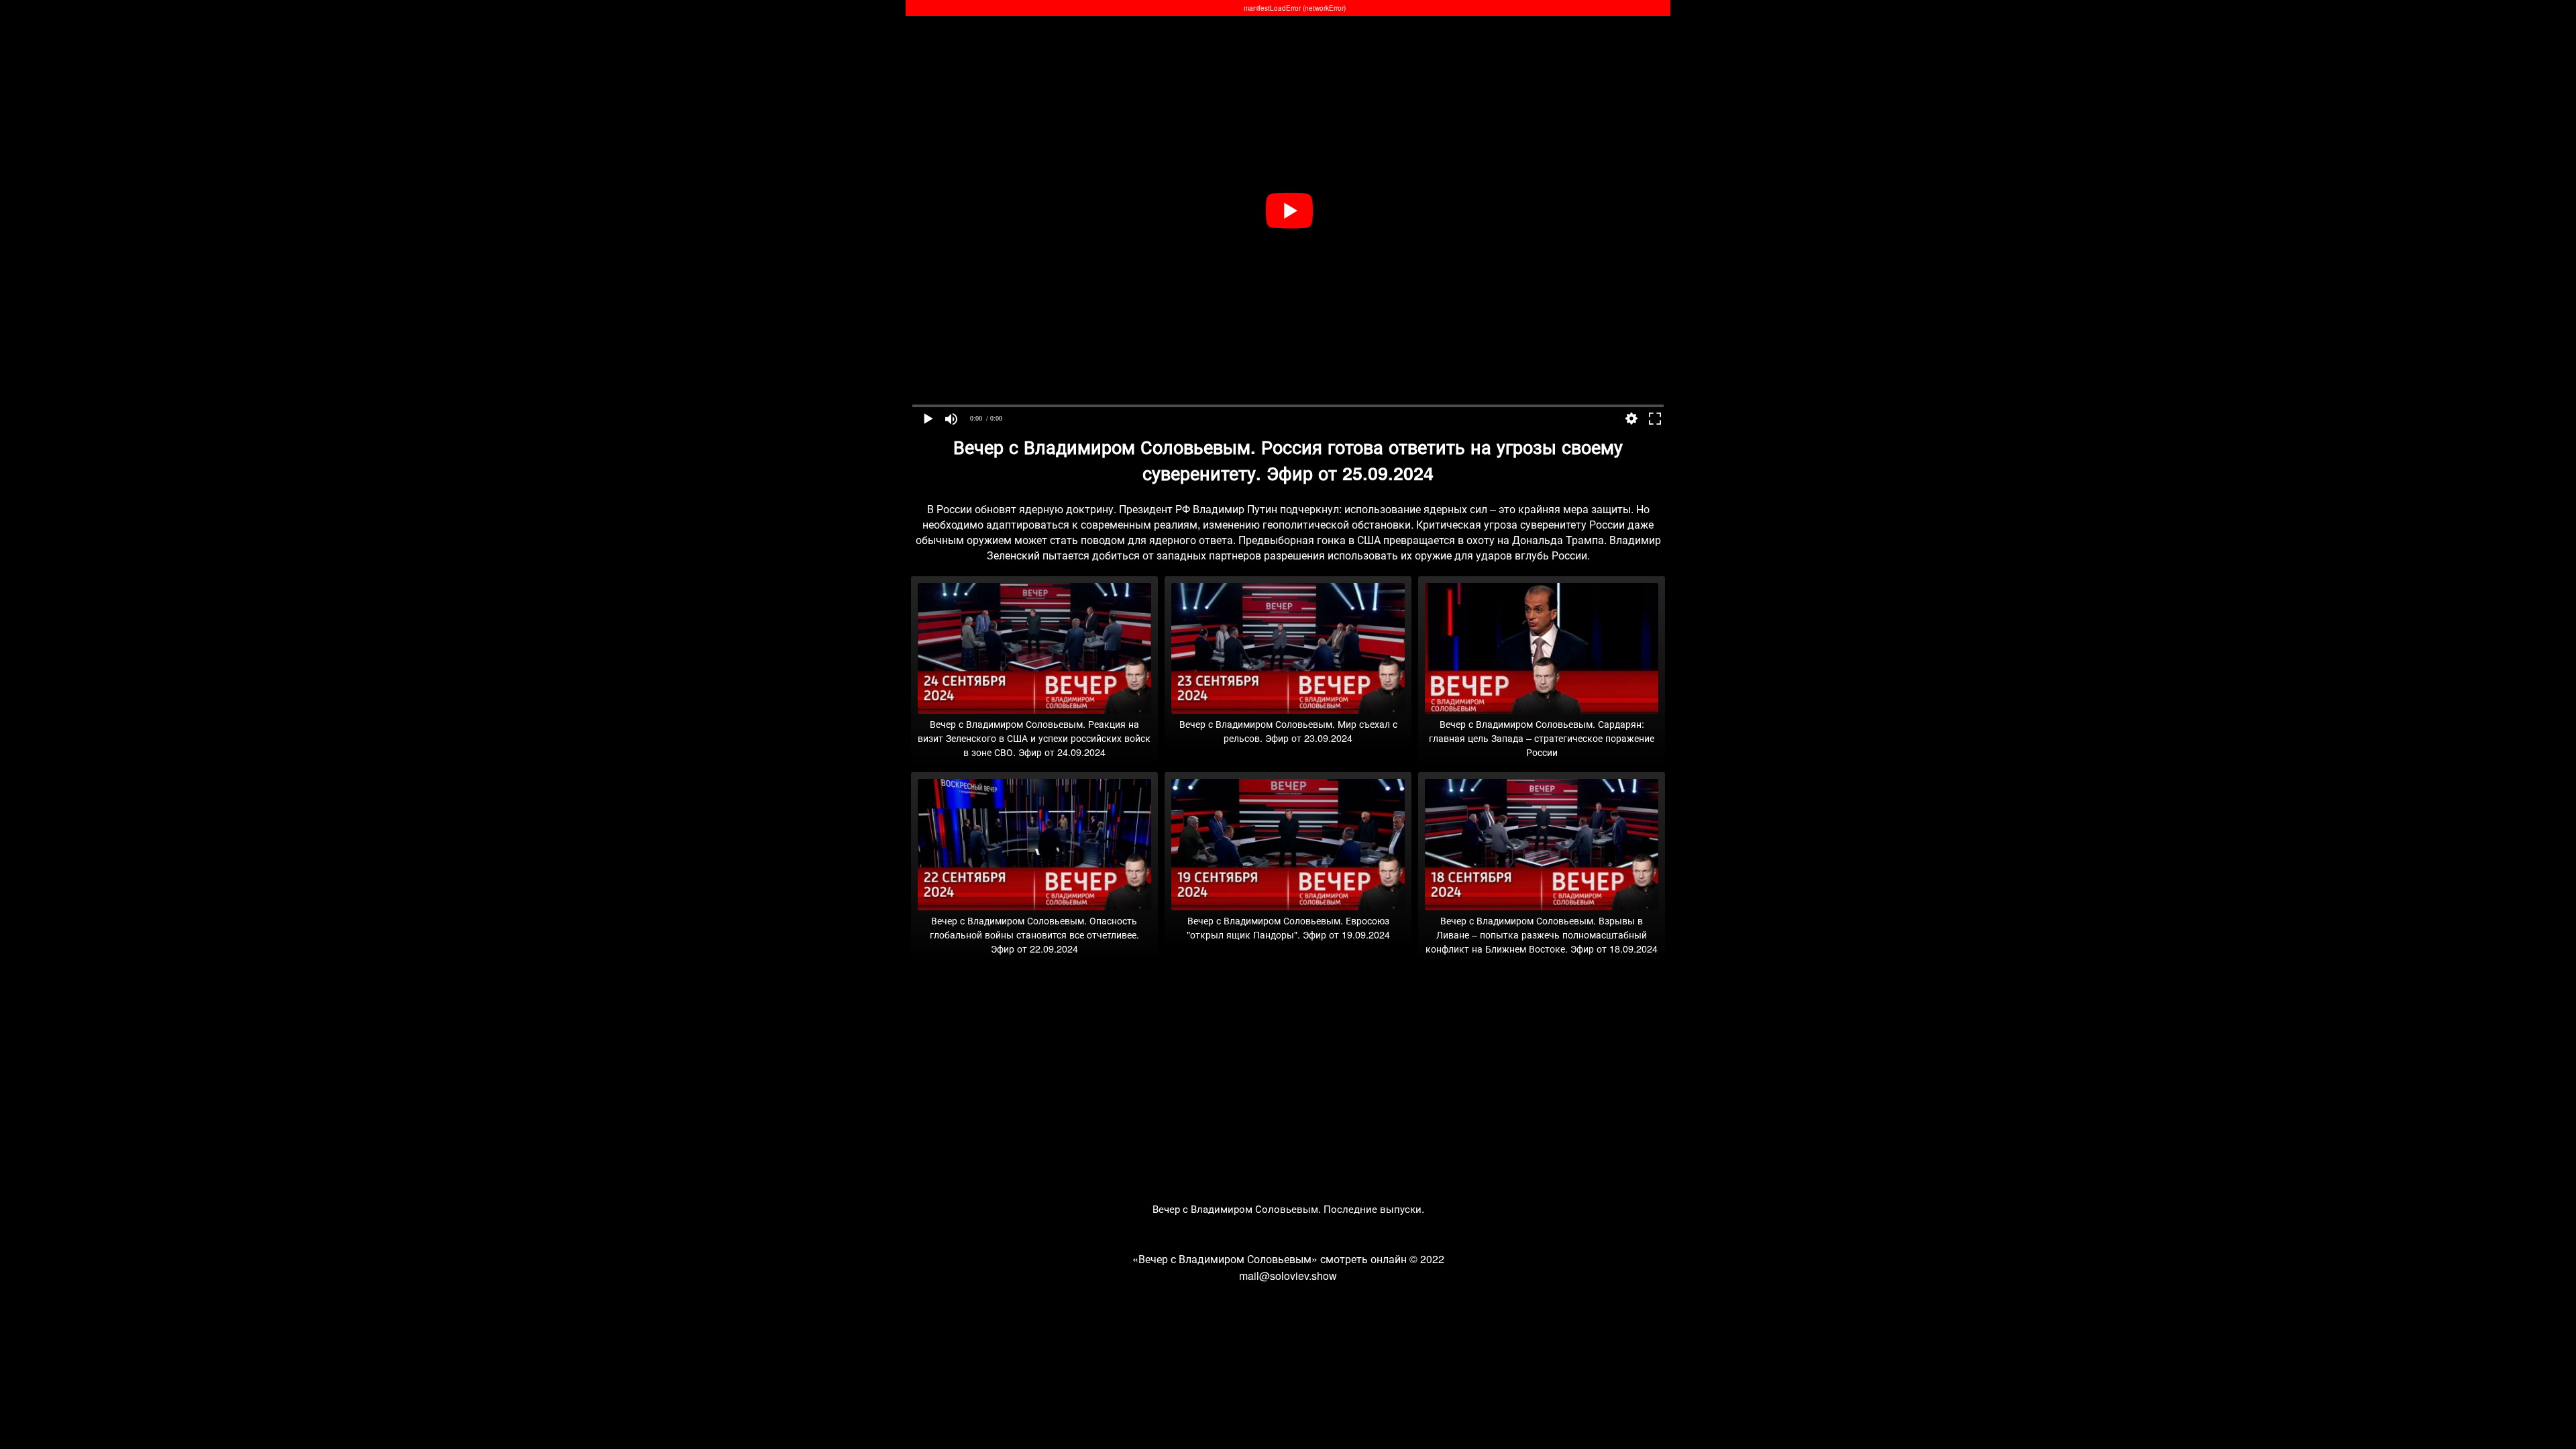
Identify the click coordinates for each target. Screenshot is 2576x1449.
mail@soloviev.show (1288, 1276)
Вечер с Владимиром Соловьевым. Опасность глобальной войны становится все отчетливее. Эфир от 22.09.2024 (1034, 934)
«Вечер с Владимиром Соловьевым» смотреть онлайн (1270, 1259)
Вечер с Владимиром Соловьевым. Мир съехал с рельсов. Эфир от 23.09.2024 (1288, 731)
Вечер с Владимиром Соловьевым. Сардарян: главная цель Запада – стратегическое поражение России (1542, 738)
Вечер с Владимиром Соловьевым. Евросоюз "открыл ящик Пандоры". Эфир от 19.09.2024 (1288, 927)
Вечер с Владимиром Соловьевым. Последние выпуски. (1288, 1209)
